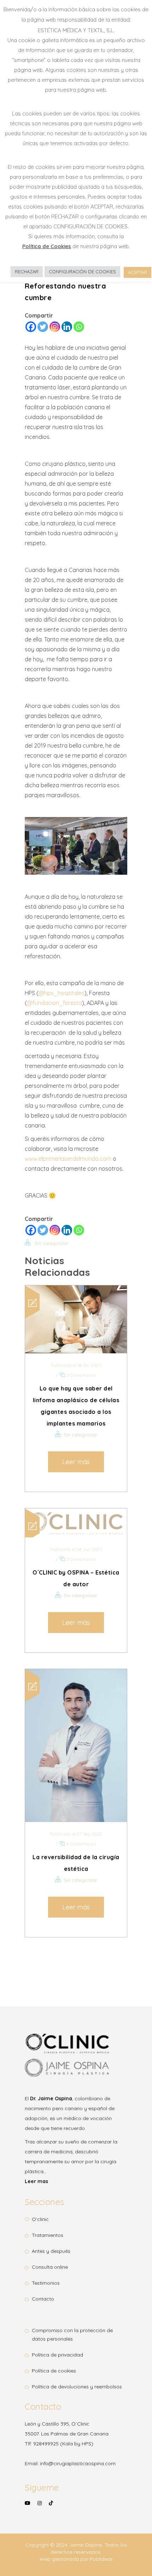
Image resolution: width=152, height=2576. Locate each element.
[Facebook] (31, 327)
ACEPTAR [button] (138, 272)
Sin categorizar (51, 1243)
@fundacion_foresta (54, 1003)
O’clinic (40, 2219)
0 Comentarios (81, 1375)
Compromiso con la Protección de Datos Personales (72, 2335)
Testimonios (46, 2283)
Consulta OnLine (50, 2267)
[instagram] (40, 2508)
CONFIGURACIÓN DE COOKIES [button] (82, 272)
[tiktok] (51, 2503)
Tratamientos (48, 2235)
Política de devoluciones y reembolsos (77, 2387)
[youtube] (28, 2508)
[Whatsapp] (79, 327)
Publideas (101, 2559)
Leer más (76, 1462)
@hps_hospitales (62, 993)
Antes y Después (51, 2251)
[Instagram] (55, 327)
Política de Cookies (54, 2371)
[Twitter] (43, 327)
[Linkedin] (67, 327)
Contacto (43, 2299)
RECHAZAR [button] (27, 272)
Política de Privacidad (57, 2355)
